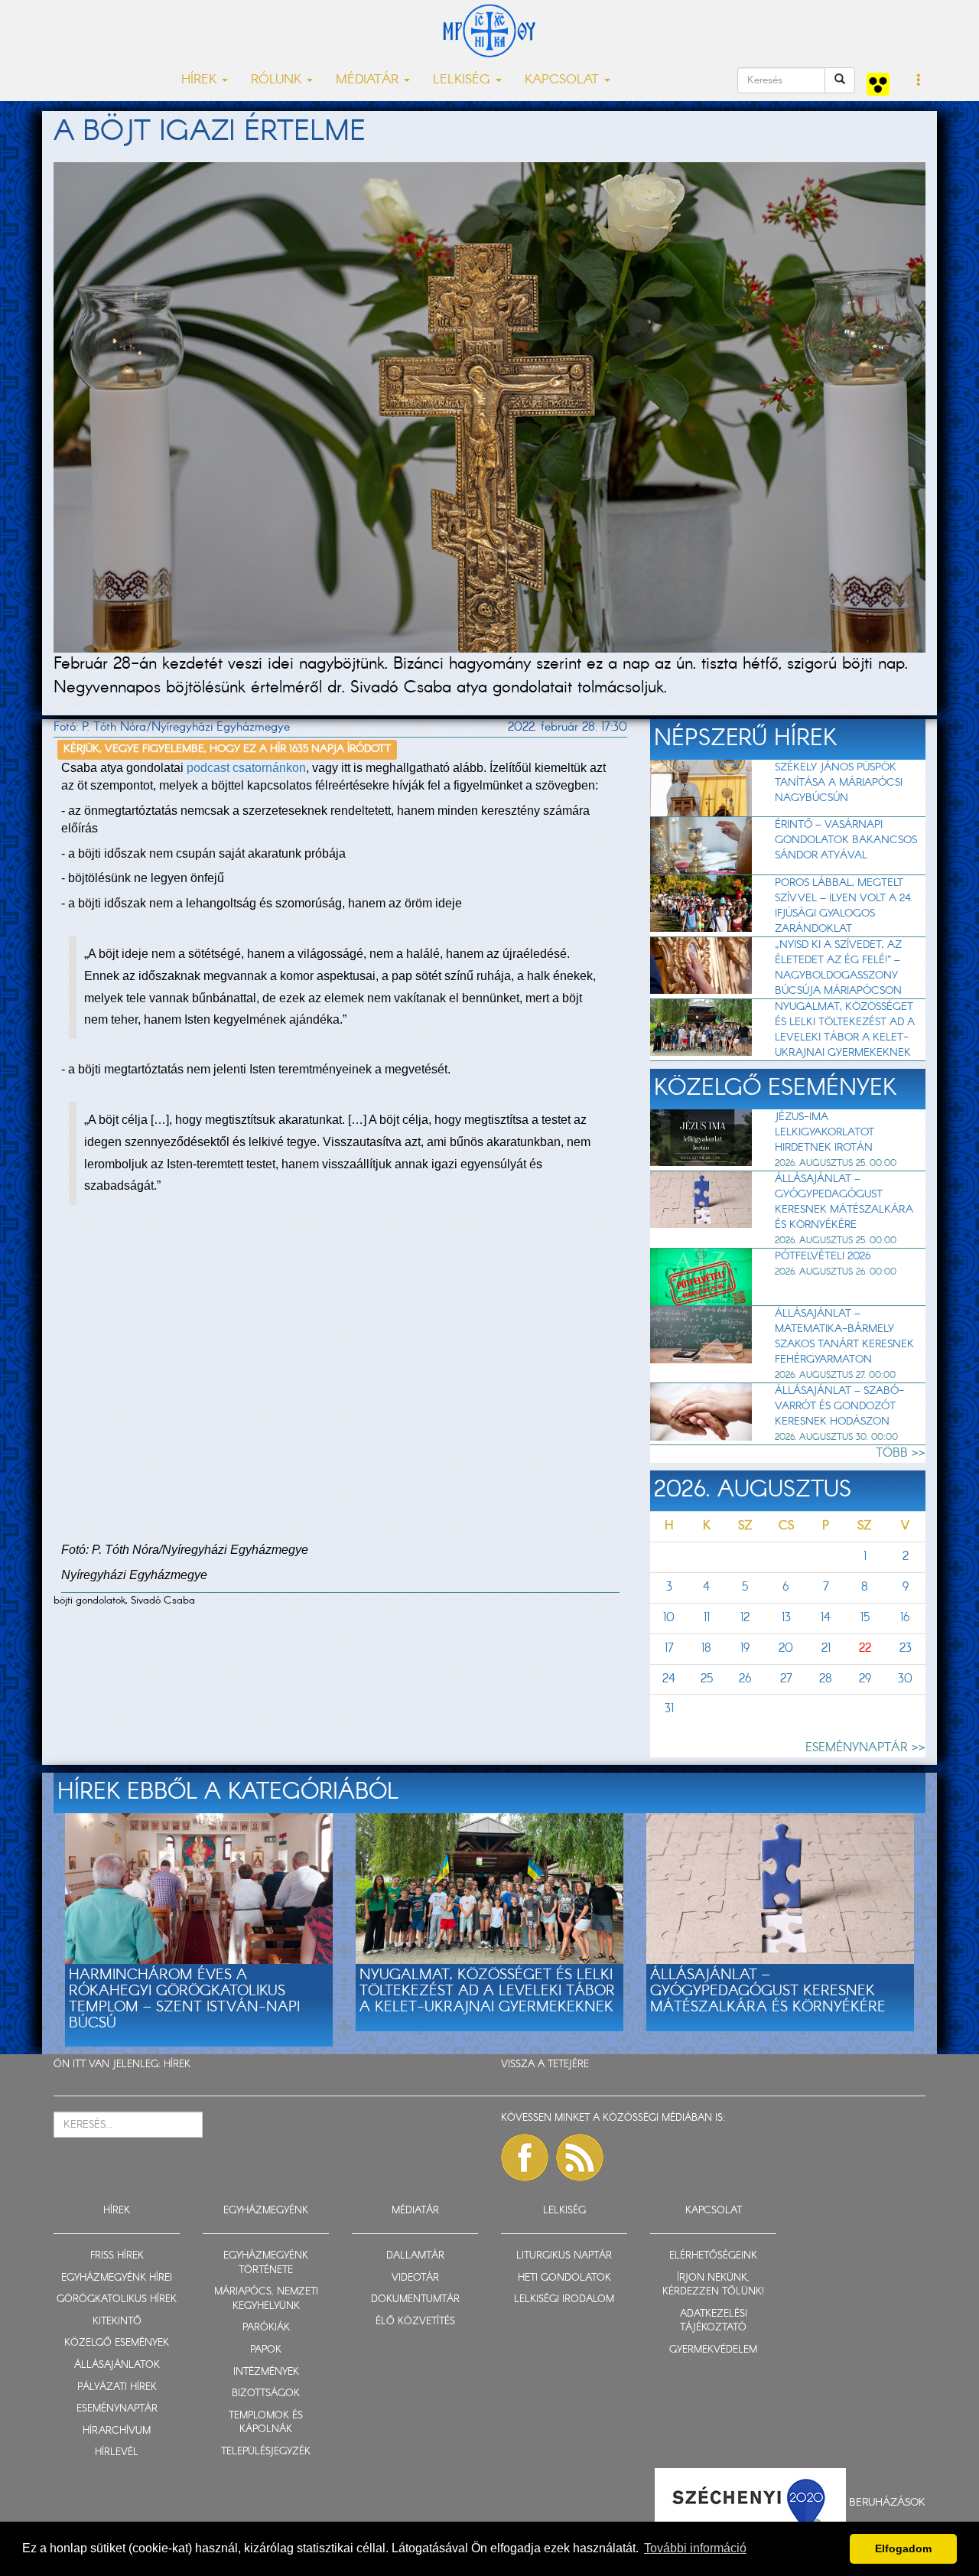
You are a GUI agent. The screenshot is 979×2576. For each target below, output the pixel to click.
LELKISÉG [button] (463, 80)
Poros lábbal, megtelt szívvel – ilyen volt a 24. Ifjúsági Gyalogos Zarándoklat (844, 906)
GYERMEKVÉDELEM (713, 2350)
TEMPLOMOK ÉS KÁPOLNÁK (266, 2423)
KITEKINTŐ (117, 2322)
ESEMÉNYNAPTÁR (117, 2409)
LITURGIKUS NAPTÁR (564, 2256)
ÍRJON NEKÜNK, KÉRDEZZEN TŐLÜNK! (713, 2285)
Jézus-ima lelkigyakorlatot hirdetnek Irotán (825, 1132)
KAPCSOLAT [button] (564, 80)
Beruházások (887, 2502)
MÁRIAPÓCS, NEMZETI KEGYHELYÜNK (266, 2299)
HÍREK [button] (201, 80)
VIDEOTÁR (415, 2278)
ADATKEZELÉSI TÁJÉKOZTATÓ (714, 2321)
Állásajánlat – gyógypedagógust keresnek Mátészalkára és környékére (844, 1202)
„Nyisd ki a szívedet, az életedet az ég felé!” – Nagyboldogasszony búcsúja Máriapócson (838, 968)
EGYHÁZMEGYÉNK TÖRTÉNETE (266, 2263)
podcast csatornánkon (246, 768)
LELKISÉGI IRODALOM (564, 2299)
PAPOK (266, 2350)
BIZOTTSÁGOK (266, 2394)
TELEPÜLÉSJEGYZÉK (266, 2452)
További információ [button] (695, 2548)
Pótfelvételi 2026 (823, 1256)
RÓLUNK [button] (278, 80)
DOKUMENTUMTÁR (415, 2299)
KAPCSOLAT (714, 2211)
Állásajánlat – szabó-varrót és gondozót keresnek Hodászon (839, 1406)
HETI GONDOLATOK (564, 2278)
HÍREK (177, 2065)
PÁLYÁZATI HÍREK (117, 2387)
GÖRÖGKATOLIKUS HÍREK (117, 2299)
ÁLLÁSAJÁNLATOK (117, 2365)
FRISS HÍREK (117, 2256)
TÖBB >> (901, 1453)
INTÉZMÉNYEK (266, 2372)
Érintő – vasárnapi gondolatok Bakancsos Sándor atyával (846, 840)
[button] (919, 81)
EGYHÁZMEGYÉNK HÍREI (117, 2278)
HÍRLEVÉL (117, 2452)
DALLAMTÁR (415, 2256)
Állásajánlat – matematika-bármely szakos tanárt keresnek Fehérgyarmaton (844, 1337)
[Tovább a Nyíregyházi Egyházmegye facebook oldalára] (525, 2158)
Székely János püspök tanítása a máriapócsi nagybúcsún (839, 783)
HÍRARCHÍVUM (117, 2431)
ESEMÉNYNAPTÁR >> (865, 1748)
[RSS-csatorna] (580, 2158)
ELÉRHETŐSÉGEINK (713, 2256)
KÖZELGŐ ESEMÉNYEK (117, 2343)
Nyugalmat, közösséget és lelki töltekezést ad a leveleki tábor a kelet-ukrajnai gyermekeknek (845, 1030)
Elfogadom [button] (903, 2548)
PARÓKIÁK (266, 2328)
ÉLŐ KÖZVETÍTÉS (415, 2322)
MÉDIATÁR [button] (369, 80)
